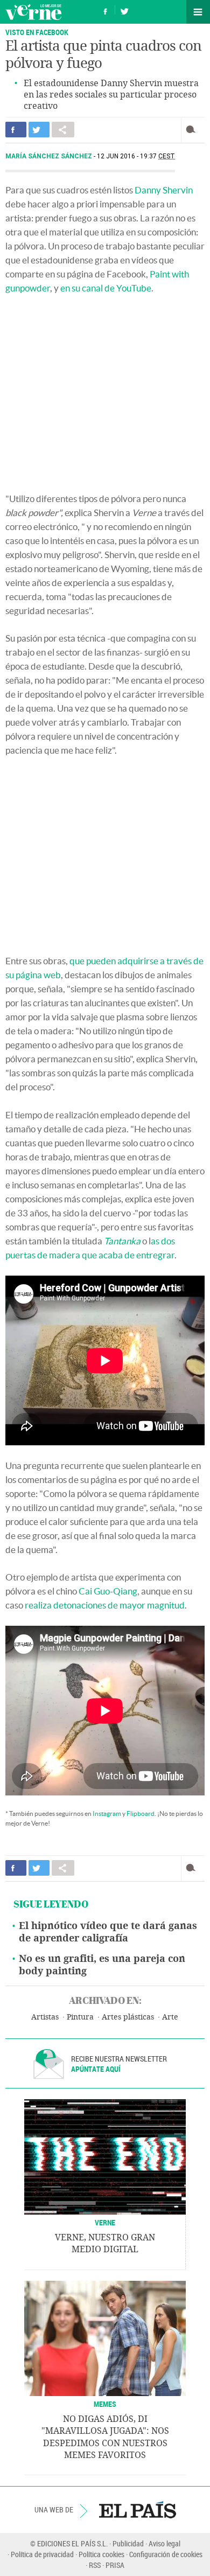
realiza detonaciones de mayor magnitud (105, 1605)
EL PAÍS (138, 2510)
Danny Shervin (164, 190)
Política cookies (101, 2554)
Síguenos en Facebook (106, 10)
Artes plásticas (128, 2017)
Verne (33, 12)
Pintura (80, 2017)
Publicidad (128, 2543)
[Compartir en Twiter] (39, 130)
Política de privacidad (42, 2554)
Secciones (198, 12)
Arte (170, 2017)
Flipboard (141, 1813)
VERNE (105, 2222)
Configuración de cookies (166, 2554)
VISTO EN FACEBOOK (37, 32)
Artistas (45, 2017)
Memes (105, 2404)
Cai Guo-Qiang (108, 1591)
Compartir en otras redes (63, 130)
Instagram (107, 1813)
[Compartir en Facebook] (16, 130)
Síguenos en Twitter (124, 10)
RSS (95, 2565)
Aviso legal (164, 2543)
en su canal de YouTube (106, 288)
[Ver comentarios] (193, 130)
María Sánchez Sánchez (50, 156)
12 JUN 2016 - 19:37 (136, 156)
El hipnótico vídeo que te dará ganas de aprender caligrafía (108, 1932)
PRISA (115, 2565)
